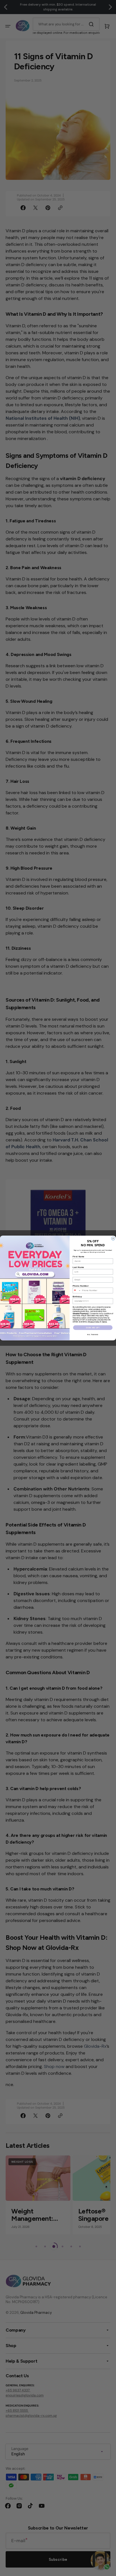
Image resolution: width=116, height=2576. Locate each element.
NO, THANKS (93, 1335)
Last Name (78, 1267)
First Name (79, 1257)
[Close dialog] (113, 1238)
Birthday (77, 1297)
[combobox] (77, 1290)
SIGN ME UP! (93, 1328)
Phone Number (81, 1286)
